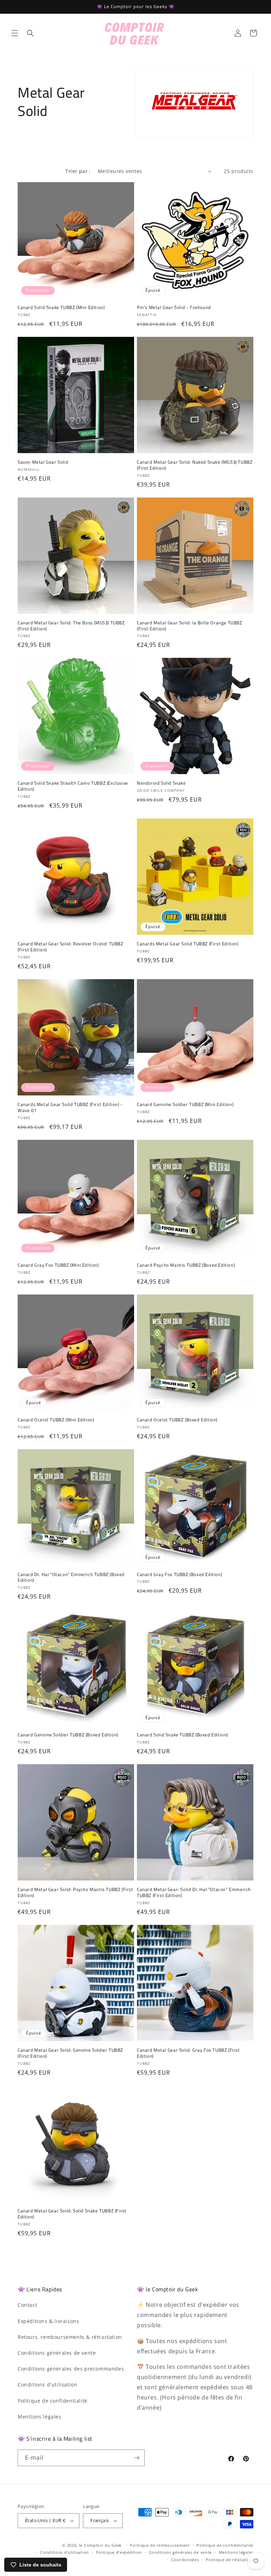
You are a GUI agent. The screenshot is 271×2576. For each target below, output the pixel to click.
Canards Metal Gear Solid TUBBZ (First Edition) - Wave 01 (70, 1107)
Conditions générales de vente (57, 2353)
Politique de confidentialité (53, 2401)
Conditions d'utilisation (47, 2385)
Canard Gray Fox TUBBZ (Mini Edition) (58, 1265)
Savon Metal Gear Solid (43, 462)
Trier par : (78, 171)
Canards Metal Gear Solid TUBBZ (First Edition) (188, 944)
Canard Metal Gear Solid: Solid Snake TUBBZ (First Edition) (72, 2214)
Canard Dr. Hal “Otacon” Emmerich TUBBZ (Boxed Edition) (71, 1577)
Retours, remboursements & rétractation (70, 2337)
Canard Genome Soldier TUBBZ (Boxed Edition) (68, 1735)
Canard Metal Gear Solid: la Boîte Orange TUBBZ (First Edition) (190, 626)
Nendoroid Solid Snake (161, 783)
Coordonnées (185, 2560)
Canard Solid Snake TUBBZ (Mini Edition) (61, 307)
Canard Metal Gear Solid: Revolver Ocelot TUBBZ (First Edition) (71, 947)
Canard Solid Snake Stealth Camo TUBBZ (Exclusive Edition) (73, 786)
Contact (27, 2305)
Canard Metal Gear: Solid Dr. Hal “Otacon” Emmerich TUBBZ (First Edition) (194, 1892)
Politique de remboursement (160, 2545)
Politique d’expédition (119, 2552)
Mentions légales (40, 2417)
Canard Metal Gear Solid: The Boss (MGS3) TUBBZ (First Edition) (71, 626)
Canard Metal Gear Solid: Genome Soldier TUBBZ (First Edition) (70, 2053)
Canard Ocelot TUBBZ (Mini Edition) (56, 1420)
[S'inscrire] (137, 2458)
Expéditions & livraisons (48, 2321)
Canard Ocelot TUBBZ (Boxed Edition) (177, 1420)
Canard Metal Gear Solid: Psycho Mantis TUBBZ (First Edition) (76, 1892)
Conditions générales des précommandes (71, 2369)
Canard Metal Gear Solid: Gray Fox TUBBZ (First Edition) (188, 2053)
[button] (15, 33)
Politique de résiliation (230, 2560)
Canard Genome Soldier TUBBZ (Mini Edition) (185, 1104)
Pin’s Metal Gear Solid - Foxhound (174, 307)
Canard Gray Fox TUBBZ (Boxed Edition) (179, 1574)
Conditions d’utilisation (65, 2552)
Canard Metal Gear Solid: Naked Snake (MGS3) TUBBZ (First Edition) (195, 465)
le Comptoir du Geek (100, 2545)
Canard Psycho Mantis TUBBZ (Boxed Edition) (186, 1265)
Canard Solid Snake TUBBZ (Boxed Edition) (182, 1735)
